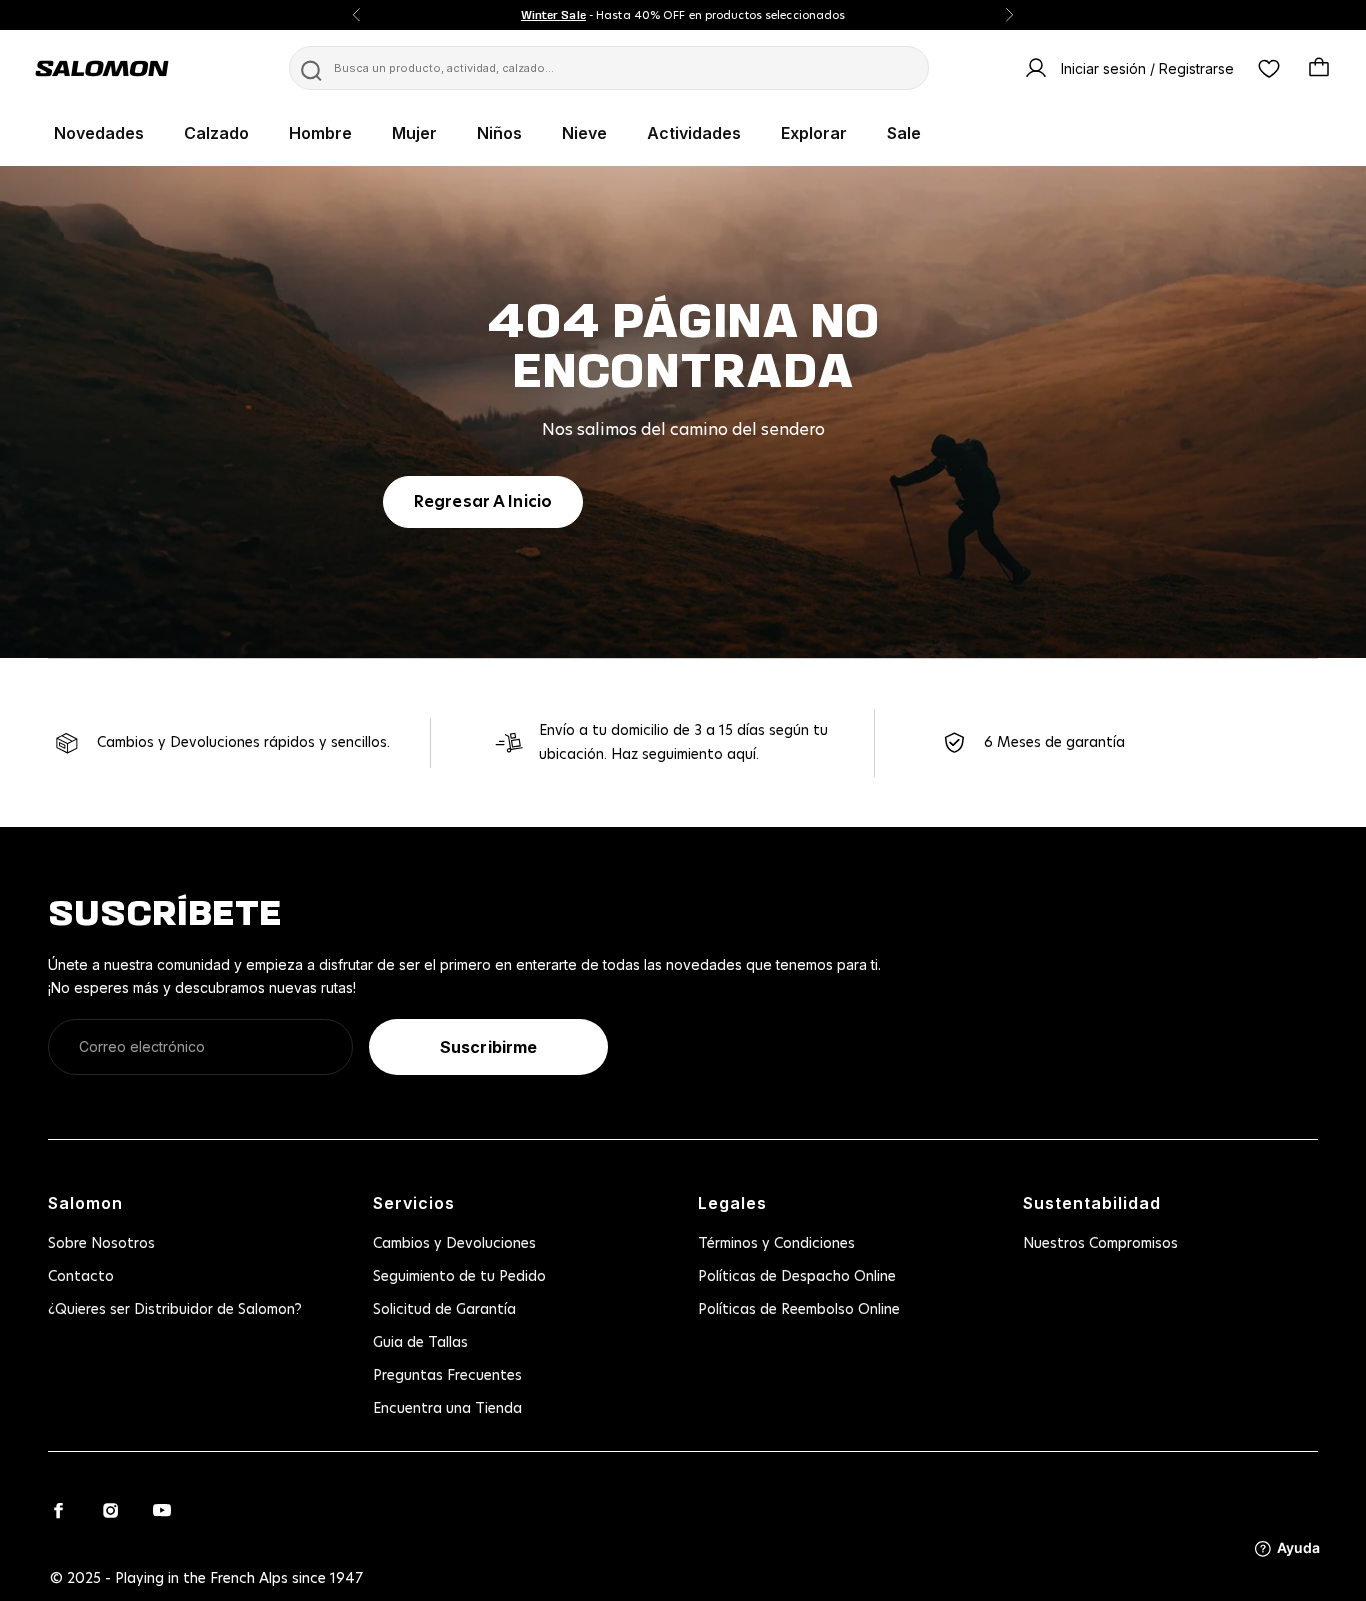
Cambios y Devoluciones (454, 1244)
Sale (904, 133)
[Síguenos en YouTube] (162, 1510)
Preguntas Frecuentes (447, 1376)
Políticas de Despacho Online (797, 1277)
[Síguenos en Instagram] (110, 1510)
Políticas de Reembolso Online (799, 1310)
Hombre (320, 133)
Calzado (216, 133)
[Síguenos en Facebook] (58, 1510)
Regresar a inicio (483, 502)
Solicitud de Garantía (444, 1310)
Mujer (414, 133)
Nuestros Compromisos (1100, 1244)
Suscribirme (488, 1047)
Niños (499, 133)
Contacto (81, 1277)
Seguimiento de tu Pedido (459, 1277)
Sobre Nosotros (101, 1244)
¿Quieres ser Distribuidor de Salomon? (175, 1310)
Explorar (814, 133)
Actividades (694, 133)
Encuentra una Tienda (447, 1409)
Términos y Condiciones (776, 1244)
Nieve (584, 133)
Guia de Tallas (420, 1343)
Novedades (99, 133)
